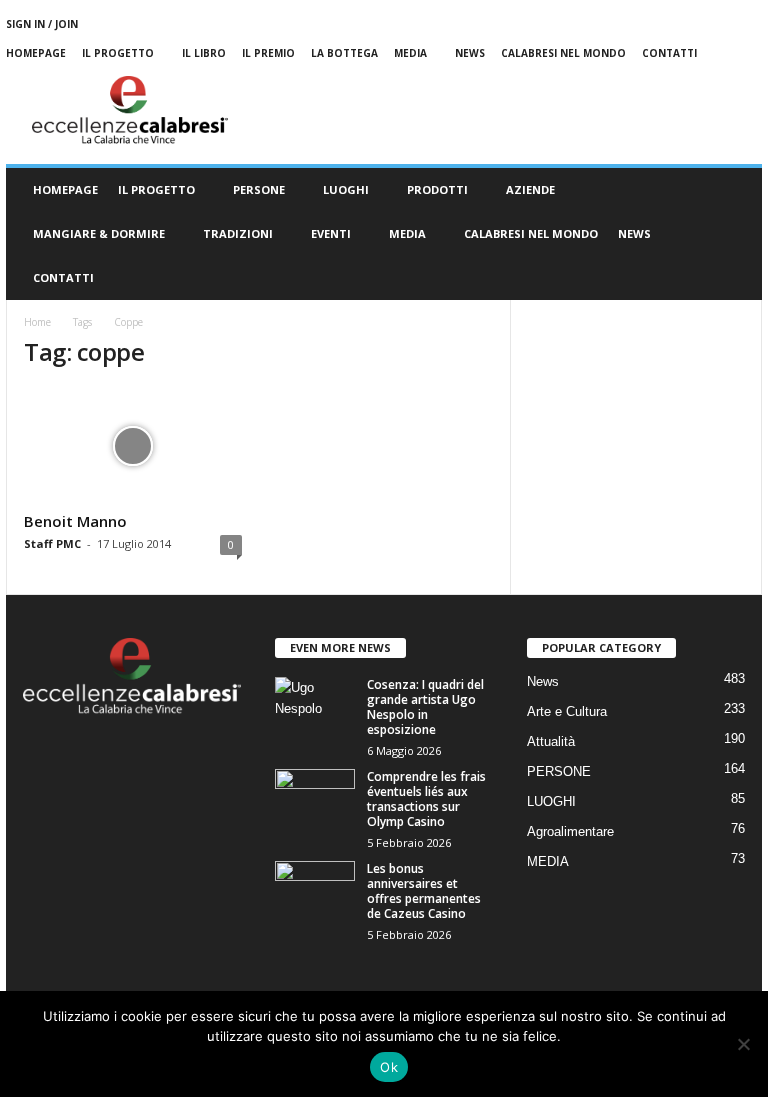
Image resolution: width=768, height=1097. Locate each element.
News (470, 53)
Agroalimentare (570, 831)
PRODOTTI (437, 189)
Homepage (36, 53)
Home (37, 322)
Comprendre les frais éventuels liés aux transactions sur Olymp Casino (426, 799)
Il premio (268, 53)
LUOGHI (346, 189)
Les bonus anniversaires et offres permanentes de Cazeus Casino (424, 891)
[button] (732, 234)
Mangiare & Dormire (99, 233)
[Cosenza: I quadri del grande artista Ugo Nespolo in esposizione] (315, 707)
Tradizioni (238, 233)
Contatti (669, 53)
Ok (389, 1067)
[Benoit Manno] (133, 446)
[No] (743, 1044)
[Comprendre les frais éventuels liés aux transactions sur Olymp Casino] (315, 799)
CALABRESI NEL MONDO (531, 233)
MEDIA (410, 53)
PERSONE (259, 189)
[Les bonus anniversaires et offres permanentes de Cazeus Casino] (315, 891)
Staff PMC (52, 543)
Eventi (331, 233)
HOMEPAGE (65, 189)
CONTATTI (63, 277)
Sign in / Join (42, 24)
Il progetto (118, 53)
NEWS (634, 233)
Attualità (551, 741)
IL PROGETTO (156, 189)
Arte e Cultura (567, 711)
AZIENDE (530, 189)
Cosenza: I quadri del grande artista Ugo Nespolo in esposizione (425, 707)
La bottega (344, 53)
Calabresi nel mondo (563, 53)
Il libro (204, 53)
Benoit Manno (75, 521)
